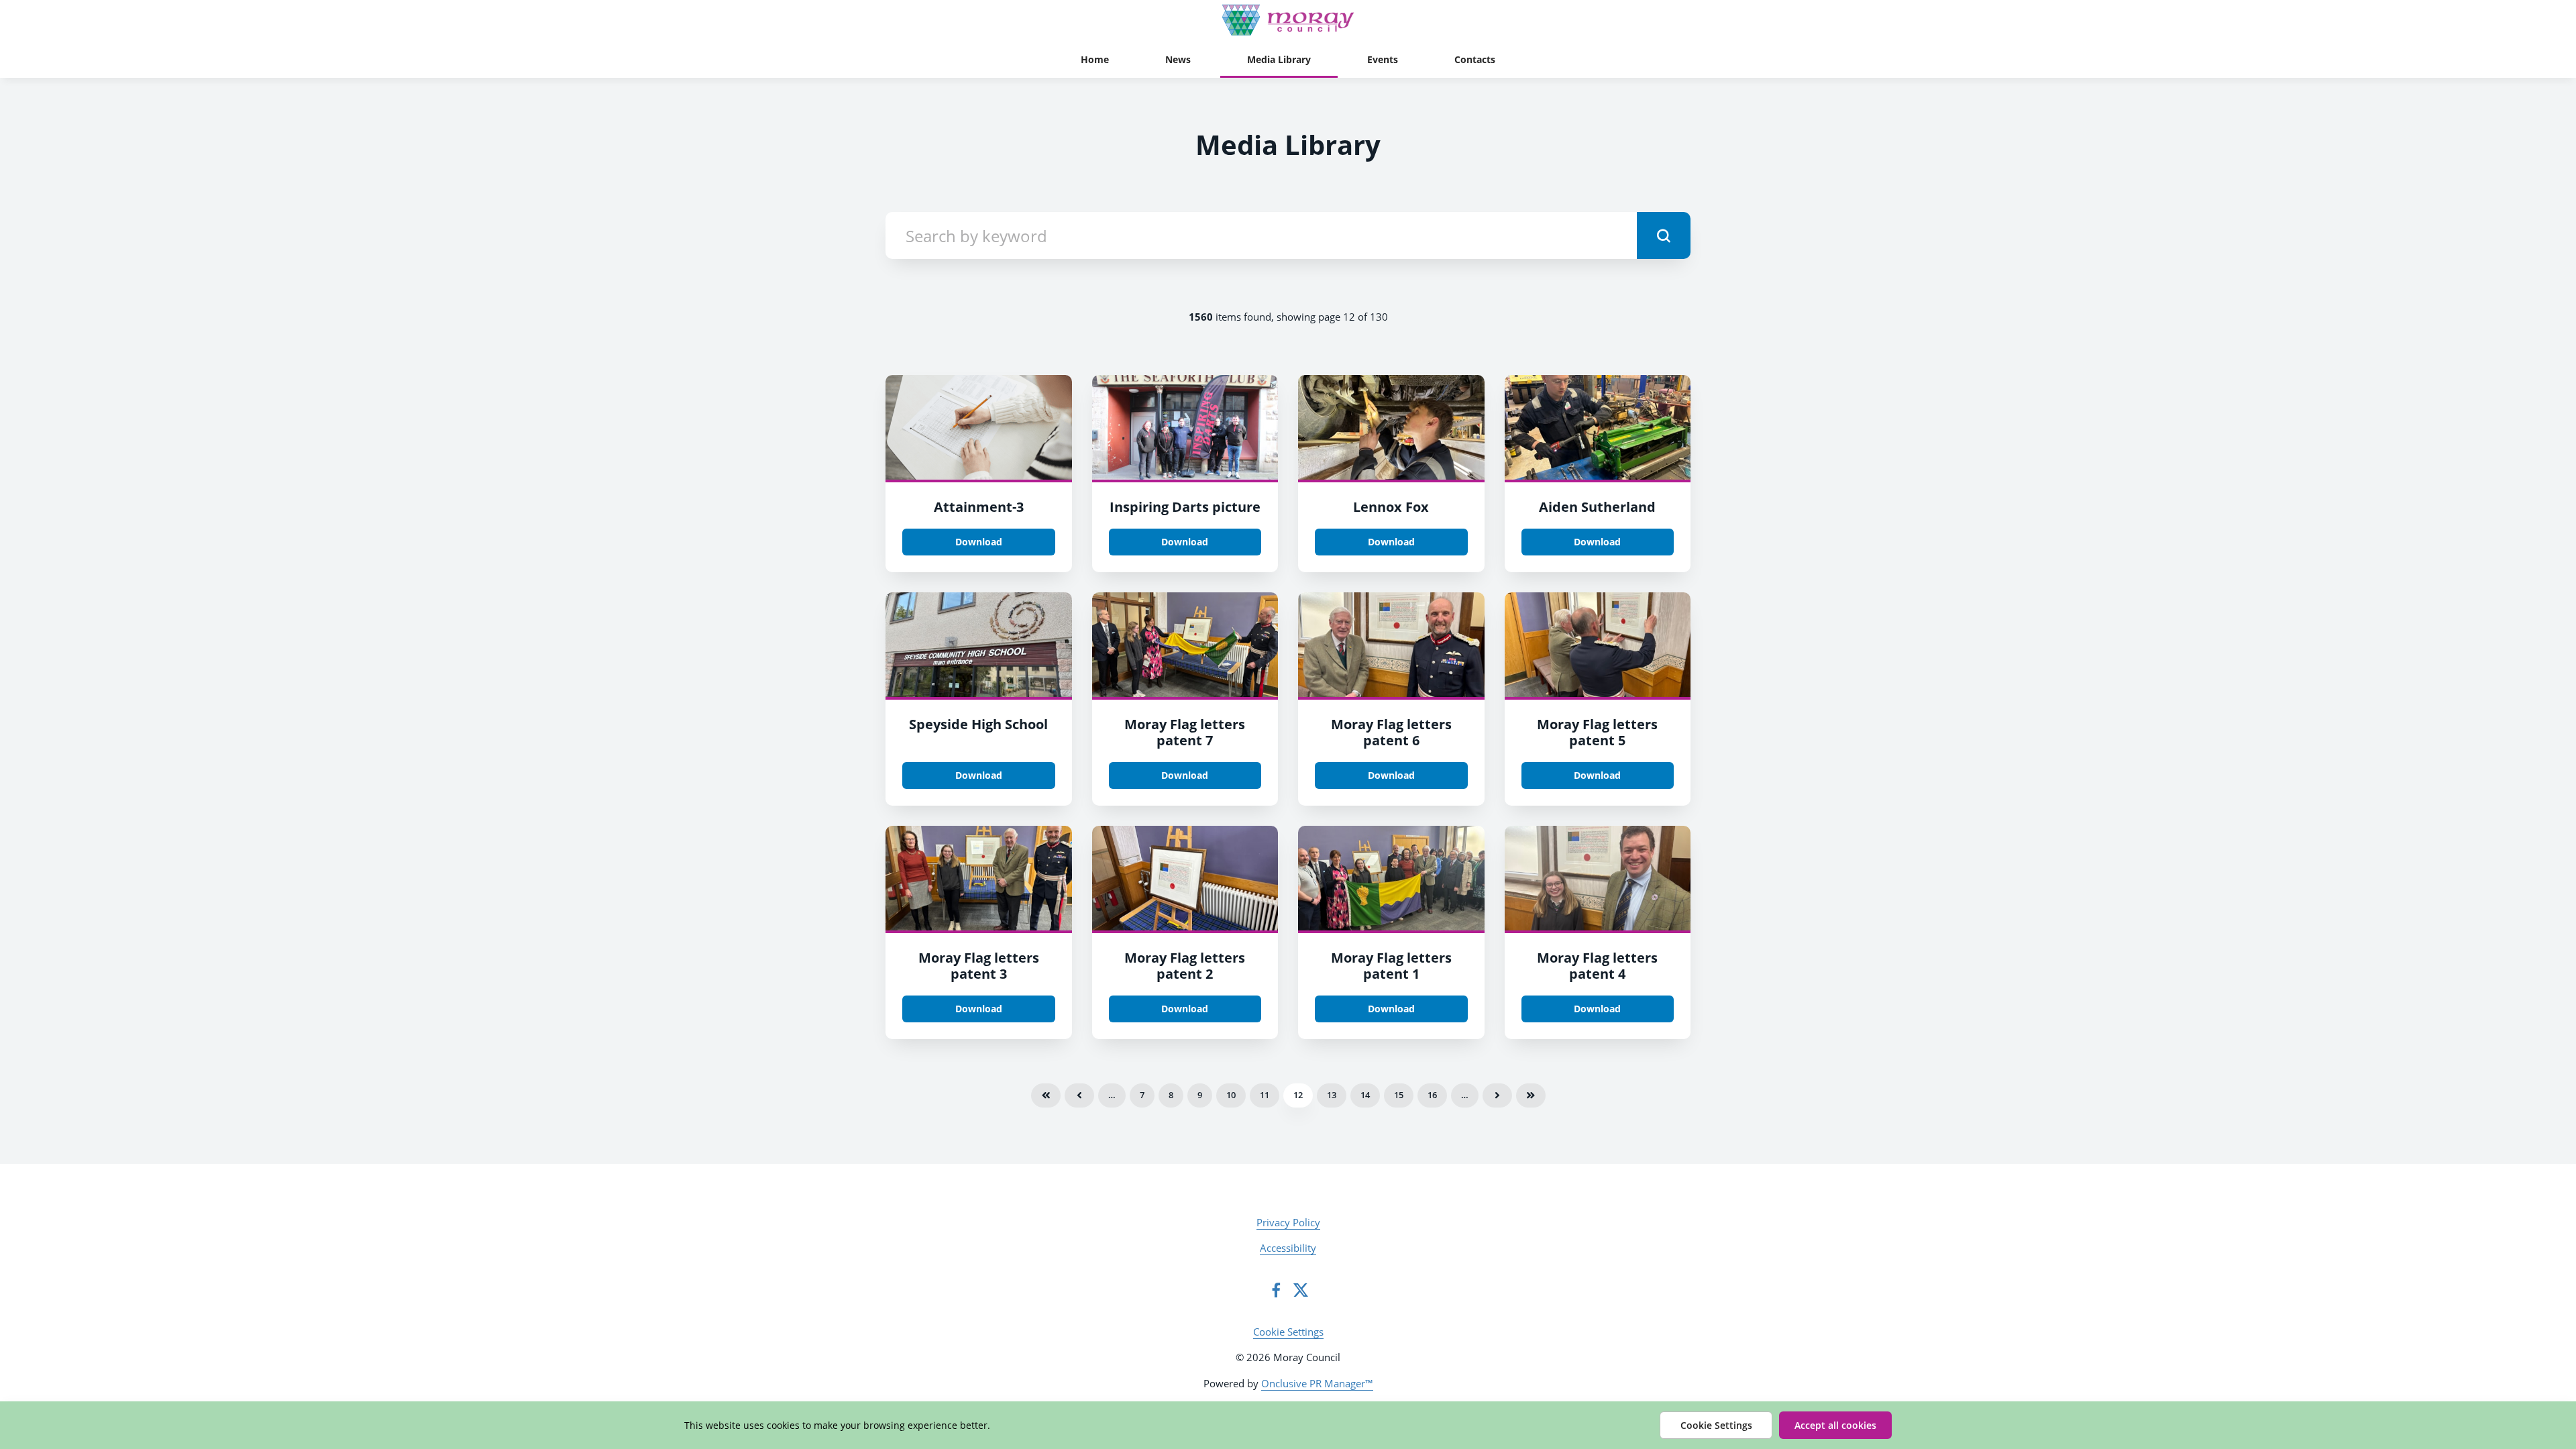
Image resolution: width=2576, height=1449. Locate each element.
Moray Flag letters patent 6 (1391, 732)
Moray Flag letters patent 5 (1597, 732)
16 (1432, 1095)
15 (1399, 1095)
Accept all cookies (1835, 1425)
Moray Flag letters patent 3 (979, 966)
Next (1497, 1095)
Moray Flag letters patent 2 (1185, 966)
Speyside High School (978, 724)
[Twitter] (1301, 1290)
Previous (1079, 1095)
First (1046, 1095)
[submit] (1664, 235)
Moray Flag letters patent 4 (1597, 966)
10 (1231, 1095)
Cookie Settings (1288, 1332)
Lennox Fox (1391, 507)
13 (1332, 1095)
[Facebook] (1276, 1290)
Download (979, 542)
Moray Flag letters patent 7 (1185, 732)
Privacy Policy (1288, 1222)
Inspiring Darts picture (1185, 507)
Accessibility (1288, 1248)
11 (1265, 1095)
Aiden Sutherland (1597, 507)
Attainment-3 (979, 507)
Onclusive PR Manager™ (1317, 1383)
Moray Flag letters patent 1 (1391, 966)
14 (1365, 1095)
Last (1531, 1095)
